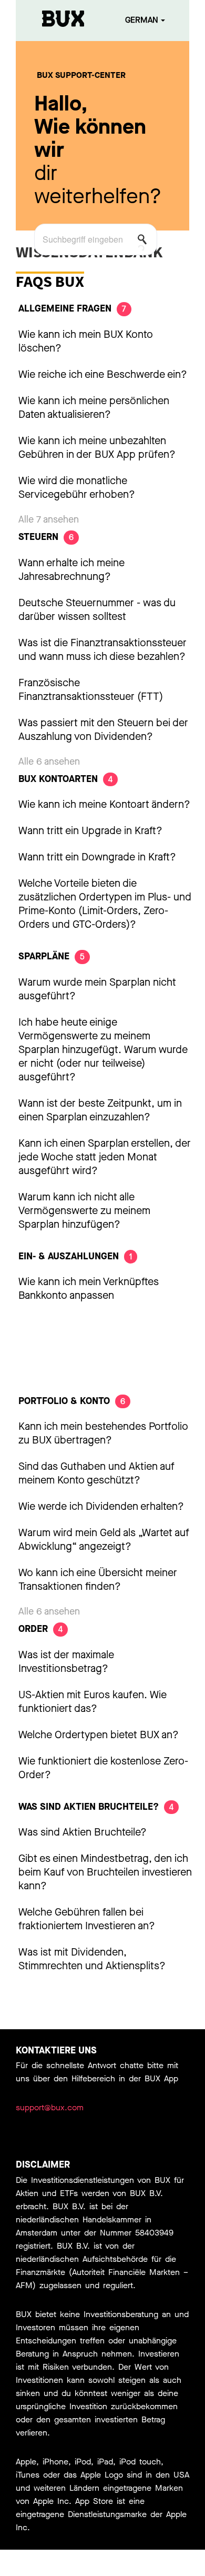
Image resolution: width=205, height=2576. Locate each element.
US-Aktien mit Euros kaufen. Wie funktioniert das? (93, 1702)
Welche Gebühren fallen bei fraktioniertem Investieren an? (87, 1919)
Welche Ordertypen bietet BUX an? (99, 1735)
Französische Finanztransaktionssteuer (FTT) (91, 690)
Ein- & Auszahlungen (75, 1256)
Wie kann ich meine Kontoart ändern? (104, 804)
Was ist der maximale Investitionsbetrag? (66, 1662)
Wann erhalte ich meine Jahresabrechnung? (71, 570)
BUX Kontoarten (65, 779)
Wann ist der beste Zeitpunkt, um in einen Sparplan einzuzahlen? (100, 1110)
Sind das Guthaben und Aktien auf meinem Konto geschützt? (96, 1473)
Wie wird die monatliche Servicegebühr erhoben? (77, 488)
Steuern (46, 537)
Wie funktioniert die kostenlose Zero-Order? (103, 1768)
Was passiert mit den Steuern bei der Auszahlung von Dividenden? (103, 730)
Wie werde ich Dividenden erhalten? (101, 1506)
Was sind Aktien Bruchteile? (96, 1807)
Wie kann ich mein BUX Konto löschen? (86, 341)
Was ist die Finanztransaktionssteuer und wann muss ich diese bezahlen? (102, 650)
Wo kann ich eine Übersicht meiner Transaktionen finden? (98, 1580)
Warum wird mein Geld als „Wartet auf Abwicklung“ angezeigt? (104, 1540)
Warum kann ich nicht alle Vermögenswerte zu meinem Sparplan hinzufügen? (84, 1211)
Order (40, 1629)
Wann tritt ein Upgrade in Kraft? (90, 831)
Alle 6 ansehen (49, 761)
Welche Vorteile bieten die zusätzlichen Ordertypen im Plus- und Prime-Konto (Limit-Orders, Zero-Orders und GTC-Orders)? (105, 904)
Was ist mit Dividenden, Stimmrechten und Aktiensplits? (92, 1959)
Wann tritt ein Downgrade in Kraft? (97, 857)
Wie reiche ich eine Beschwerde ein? (103, 374)
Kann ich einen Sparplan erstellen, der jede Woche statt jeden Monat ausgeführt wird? (105, 1157)
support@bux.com (50, 2107)
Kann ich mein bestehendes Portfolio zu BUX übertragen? (103, 1433)
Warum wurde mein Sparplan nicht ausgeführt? (97, 989)
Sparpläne (52, 956)
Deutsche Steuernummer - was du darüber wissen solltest (97, 610)
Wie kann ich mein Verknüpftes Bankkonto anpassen (89, 1289)
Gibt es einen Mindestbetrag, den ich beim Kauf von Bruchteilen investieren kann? (105, 1872)
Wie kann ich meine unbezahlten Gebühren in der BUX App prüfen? (97, 448)
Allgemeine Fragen (72, 308)
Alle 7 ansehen (49, 519)
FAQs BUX (50, 281)
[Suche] (145, 242)
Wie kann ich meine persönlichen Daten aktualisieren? (94, 408)
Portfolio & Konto (72, 1401)
